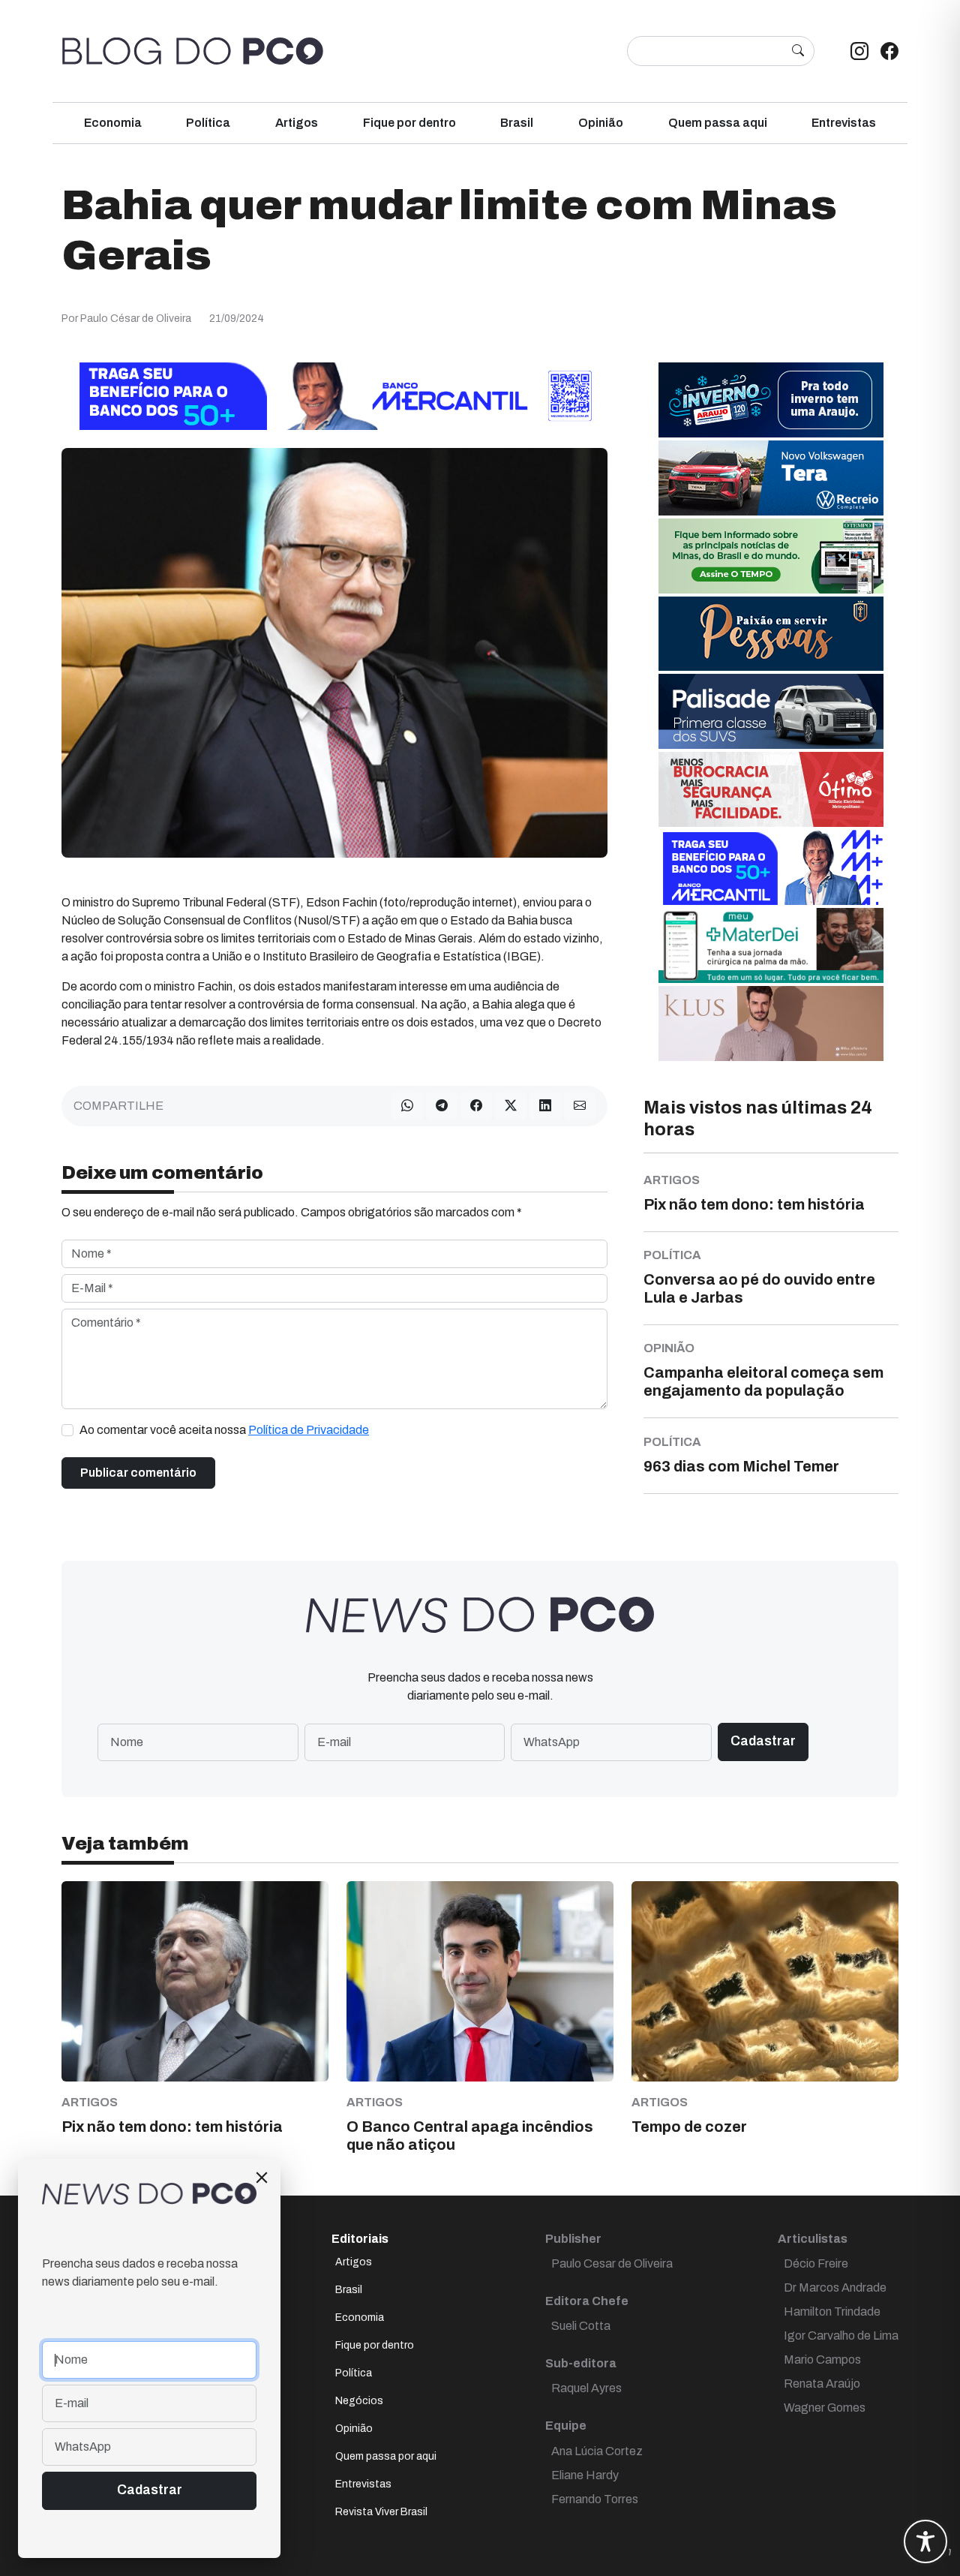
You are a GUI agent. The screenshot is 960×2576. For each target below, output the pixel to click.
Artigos (297, 123)
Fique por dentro (409, 123)
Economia (113, 123)
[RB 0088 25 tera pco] (771, 478)
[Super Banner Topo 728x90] (334, 396)
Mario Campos (822, 2360)
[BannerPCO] (771, 1023)
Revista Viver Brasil (381, 2512)
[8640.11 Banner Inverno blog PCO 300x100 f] (771, 400)
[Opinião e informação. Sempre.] (193, 51)
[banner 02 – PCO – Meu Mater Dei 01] (771, 945)
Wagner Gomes (825, 2408)
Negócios (359, 2401)
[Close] (262, 2178)
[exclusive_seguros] (771, 633)
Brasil (517, 123)
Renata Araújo (822, 2384)
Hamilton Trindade (832, 2311)
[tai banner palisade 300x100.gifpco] (771, 711)
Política (208, 123)
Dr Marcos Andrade (835, 2287)
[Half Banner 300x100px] (771, 867)
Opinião (601, 123)
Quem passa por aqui (386, 2456)
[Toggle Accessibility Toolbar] (925, 2541)
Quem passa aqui (718, 123)
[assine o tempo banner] (771, 556)
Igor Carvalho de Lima (841, 2336)
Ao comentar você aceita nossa (224, 1430)
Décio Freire (816, 2263)
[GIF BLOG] (771, 789)
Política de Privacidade (309, 1430)
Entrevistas (844, 123)
